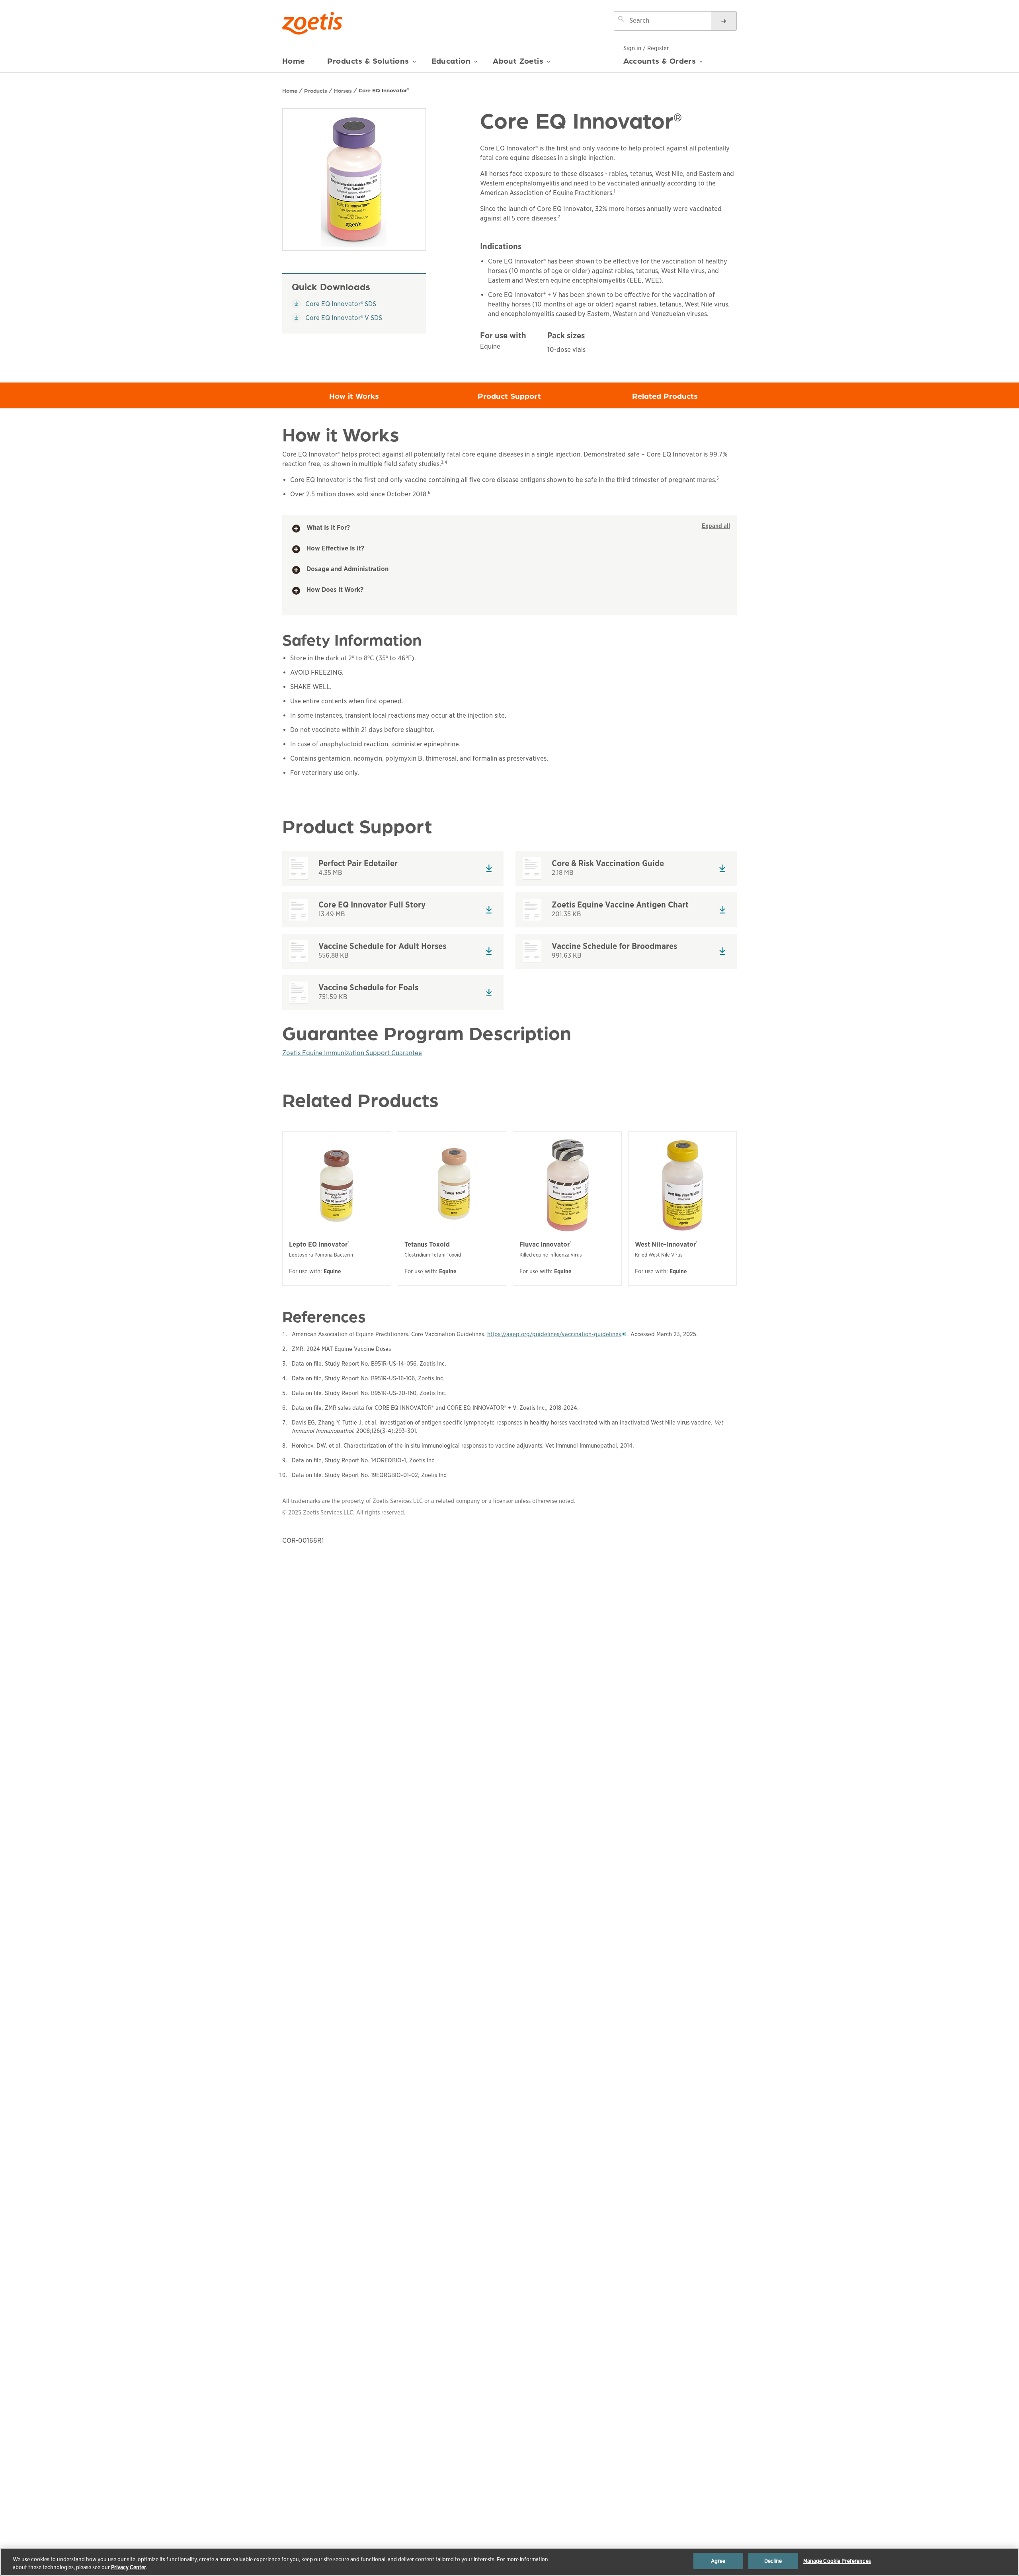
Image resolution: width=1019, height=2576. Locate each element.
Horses (343, 90)
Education (451, 61)
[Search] (724, 21)
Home (294, 61)
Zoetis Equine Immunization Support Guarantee (352, 1053)
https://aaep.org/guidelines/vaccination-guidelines (557, 1334)
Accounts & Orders (660, 60)
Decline (773, 2561)
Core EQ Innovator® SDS (334, 304)
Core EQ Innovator (384, 90)
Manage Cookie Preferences (837, 2561)
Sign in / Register (646, 48)
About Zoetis (518, 61)
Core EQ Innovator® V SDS (337, 318)
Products (316, 90)
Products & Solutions (368, 61)
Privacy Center (129, 2567)
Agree (718, 2561)
